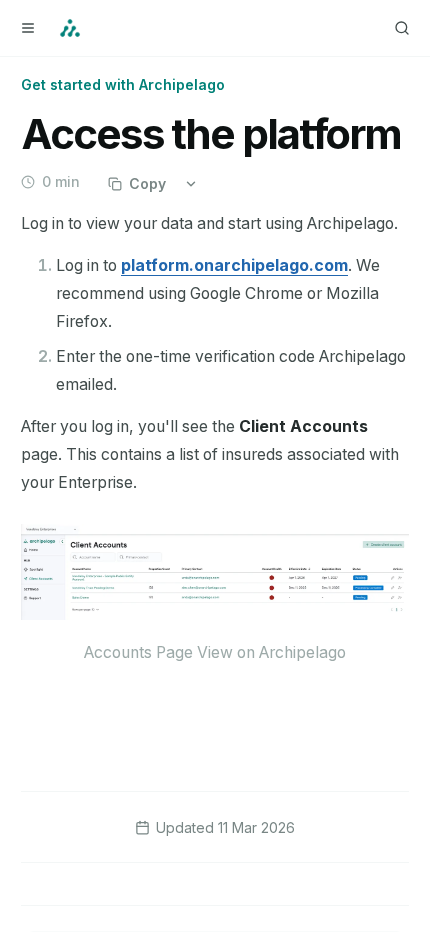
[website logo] (70, 28)
